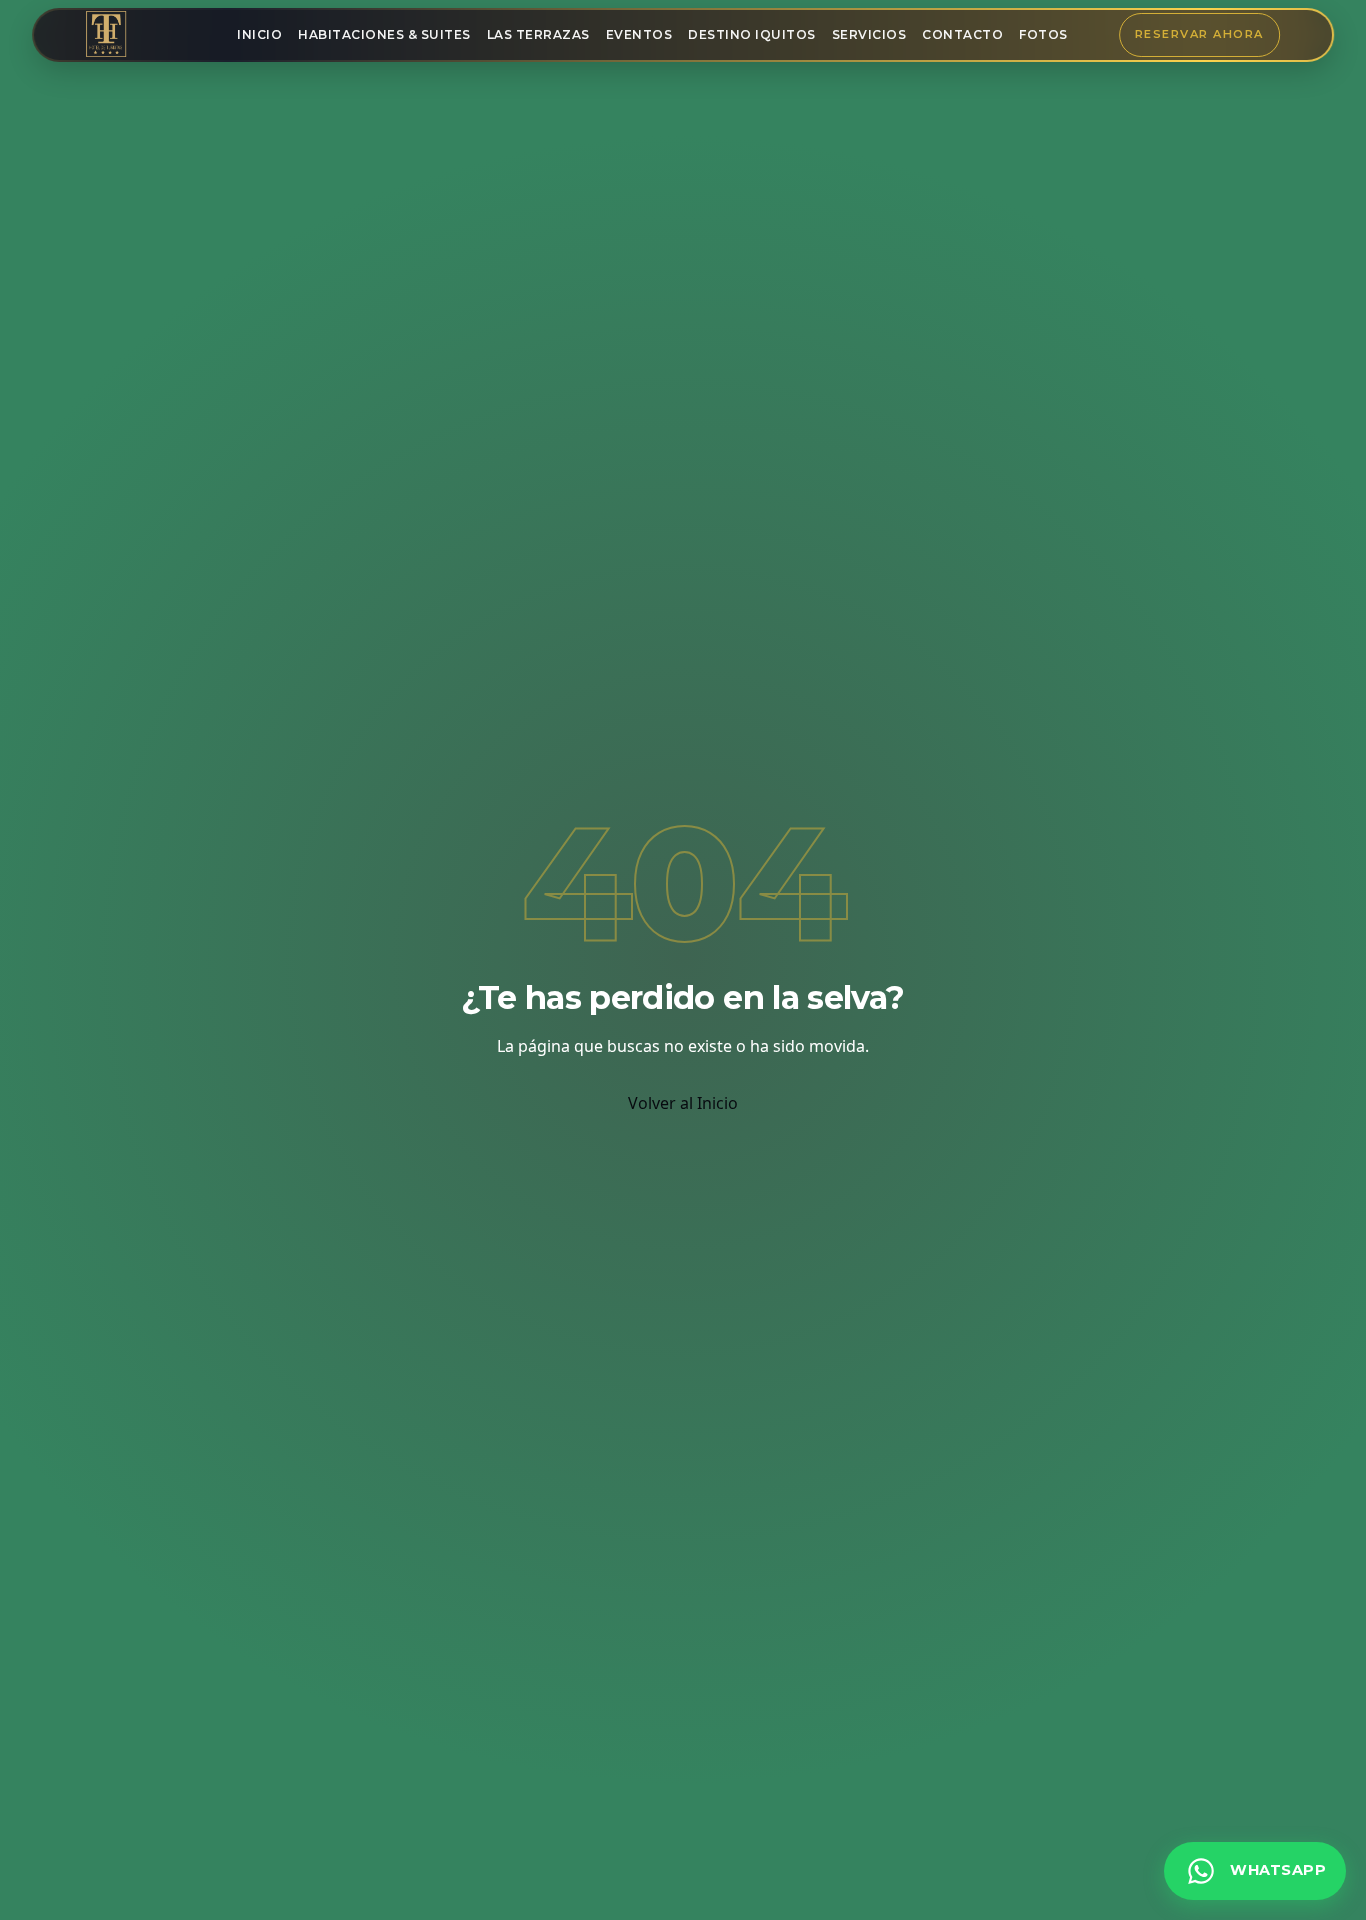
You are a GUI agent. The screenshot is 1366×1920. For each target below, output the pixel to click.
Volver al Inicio (683, 1103)
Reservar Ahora (1199, 34)
